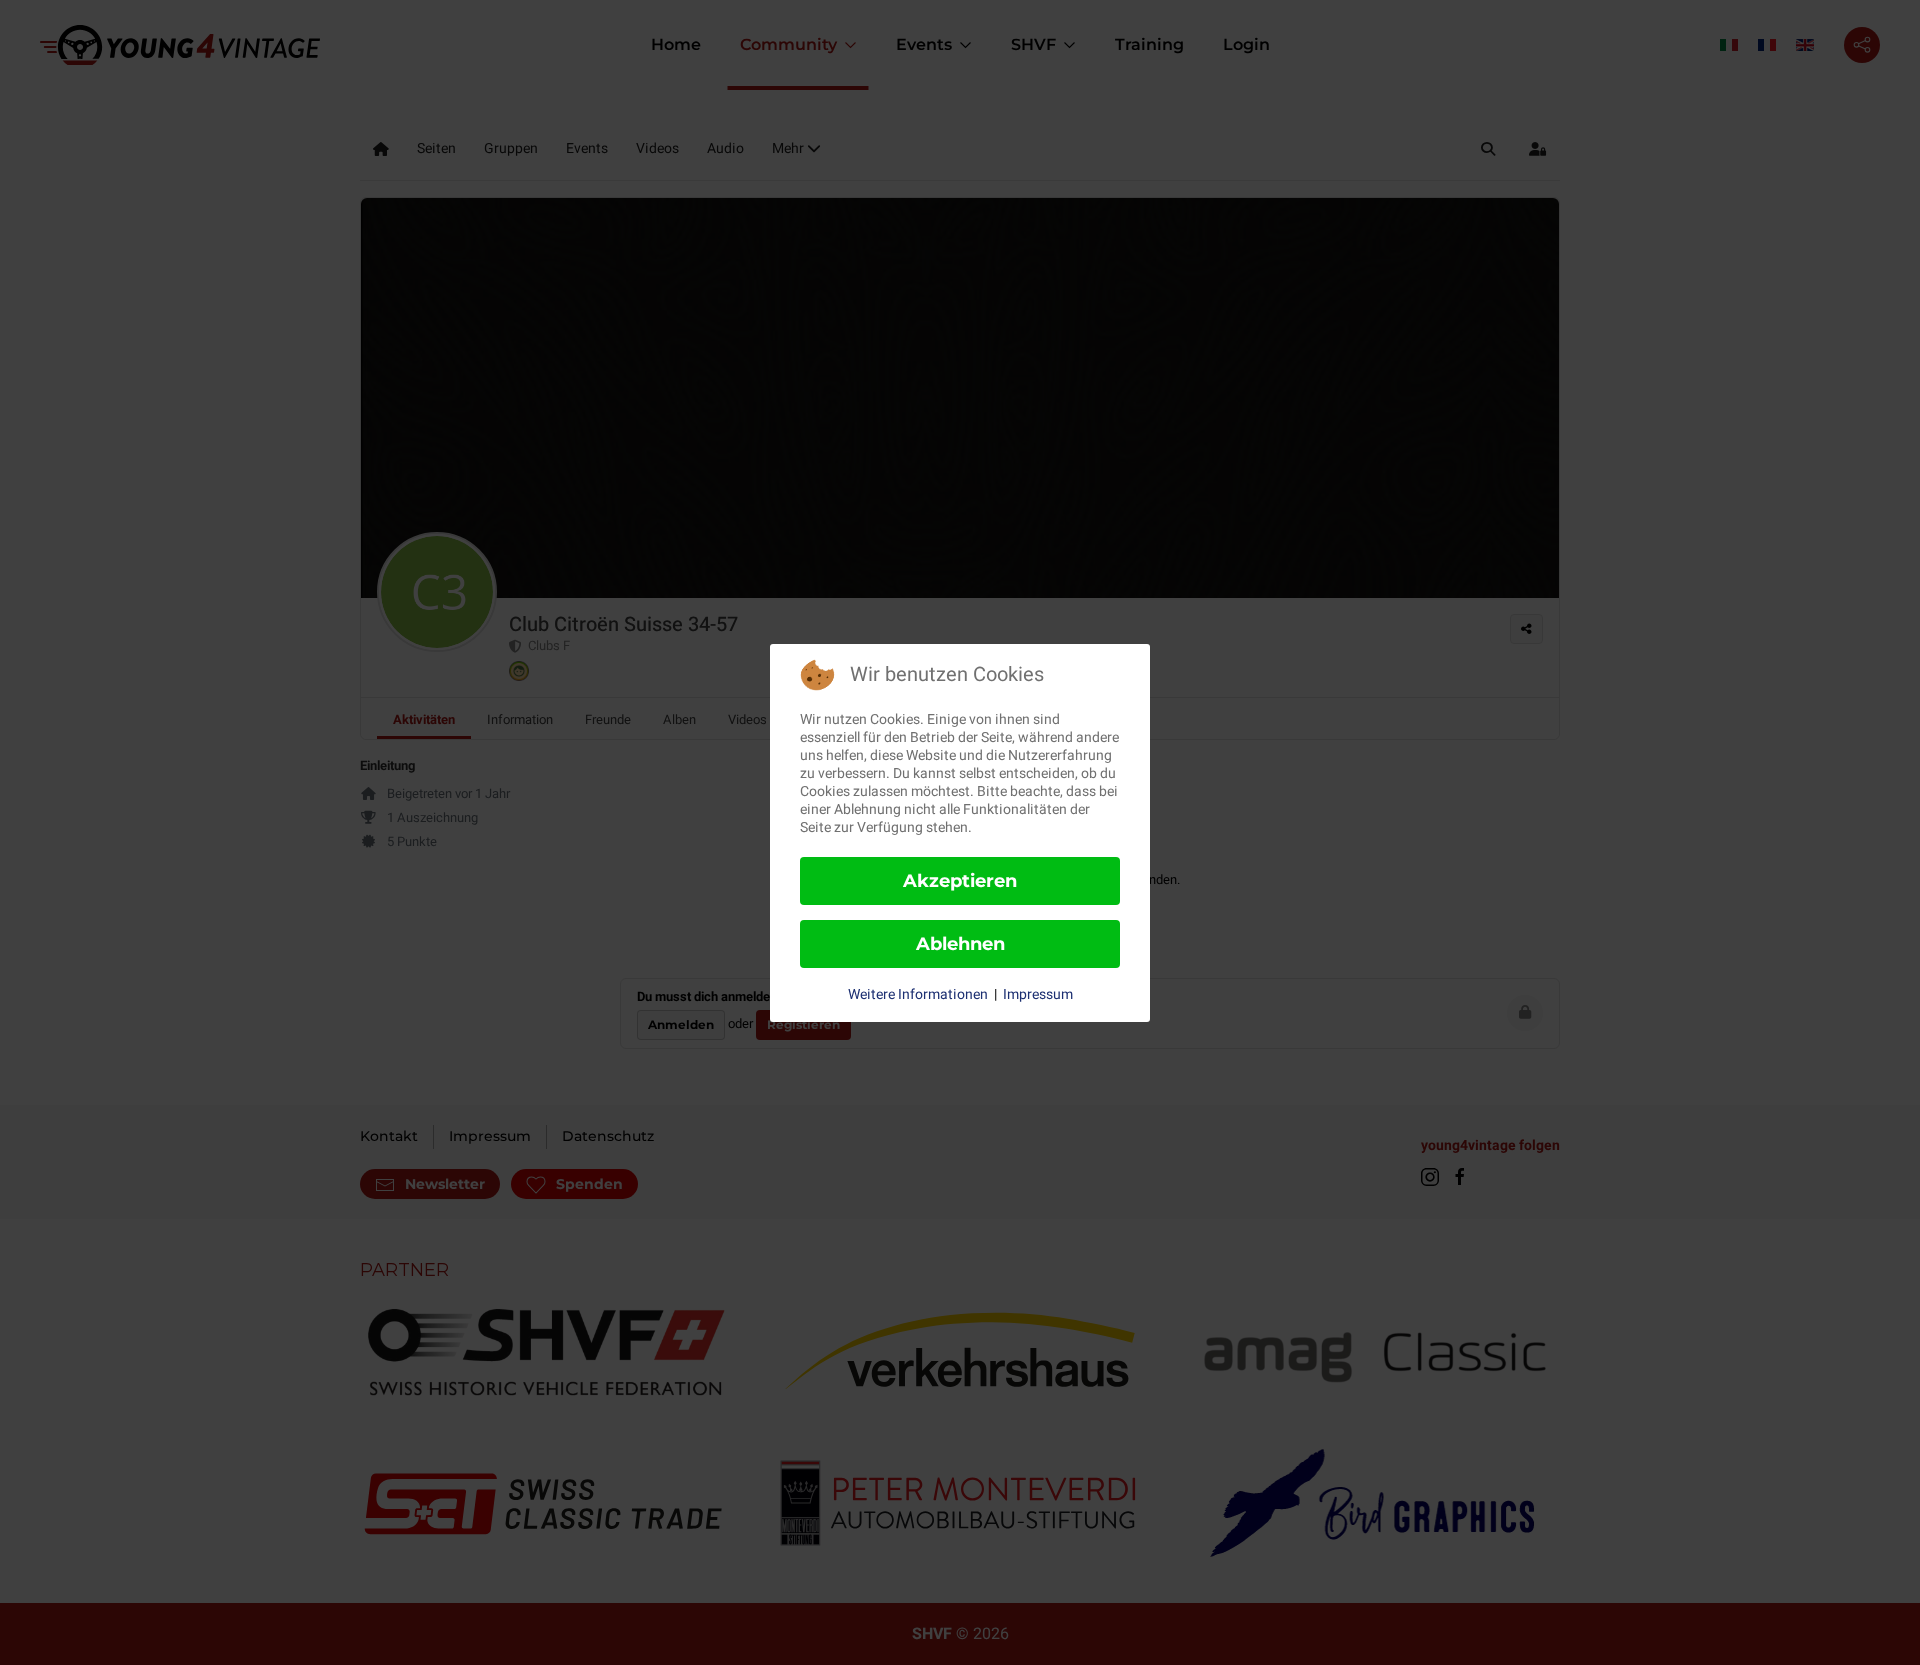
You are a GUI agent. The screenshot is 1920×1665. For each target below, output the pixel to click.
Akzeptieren (960, 881)
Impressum (1038, 995)
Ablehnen (960, 944)
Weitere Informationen (918, 995)
